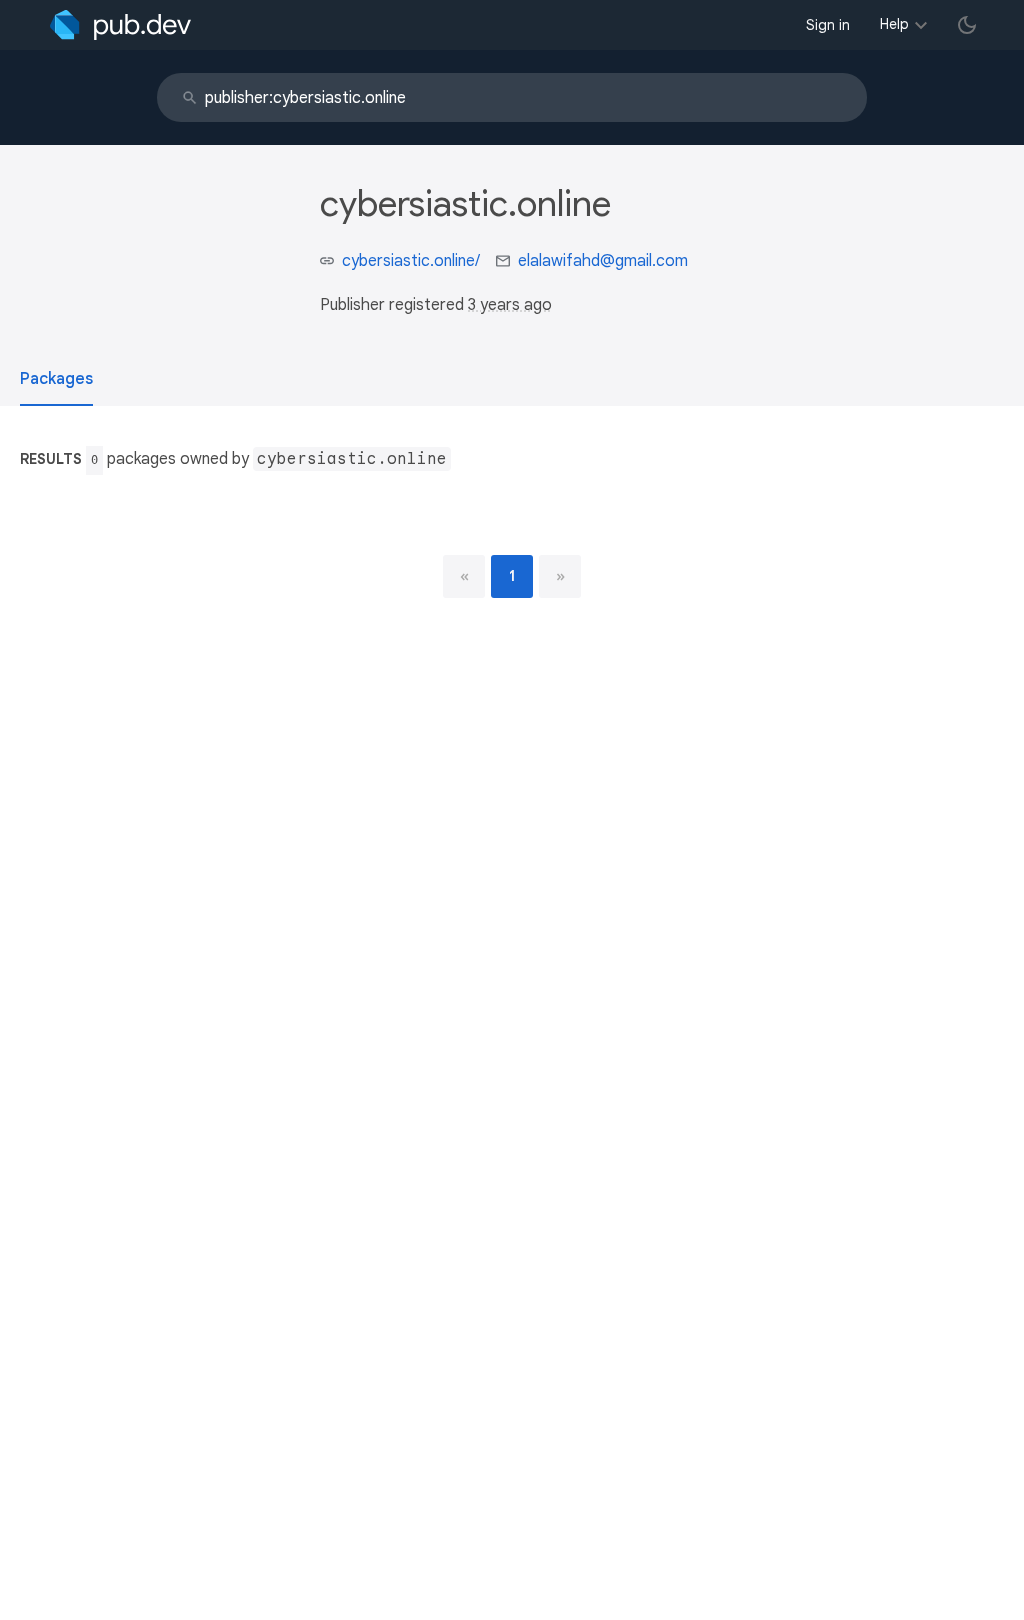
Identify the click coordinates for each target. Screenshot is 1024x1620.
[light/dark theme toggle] (967, 25)
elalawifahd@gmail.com (603, 261)
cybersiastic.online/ (411, 261)
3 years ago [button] (510, 305)
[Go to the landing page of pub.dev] (120, 25)
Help (894, 24)
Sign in (828, 25)
